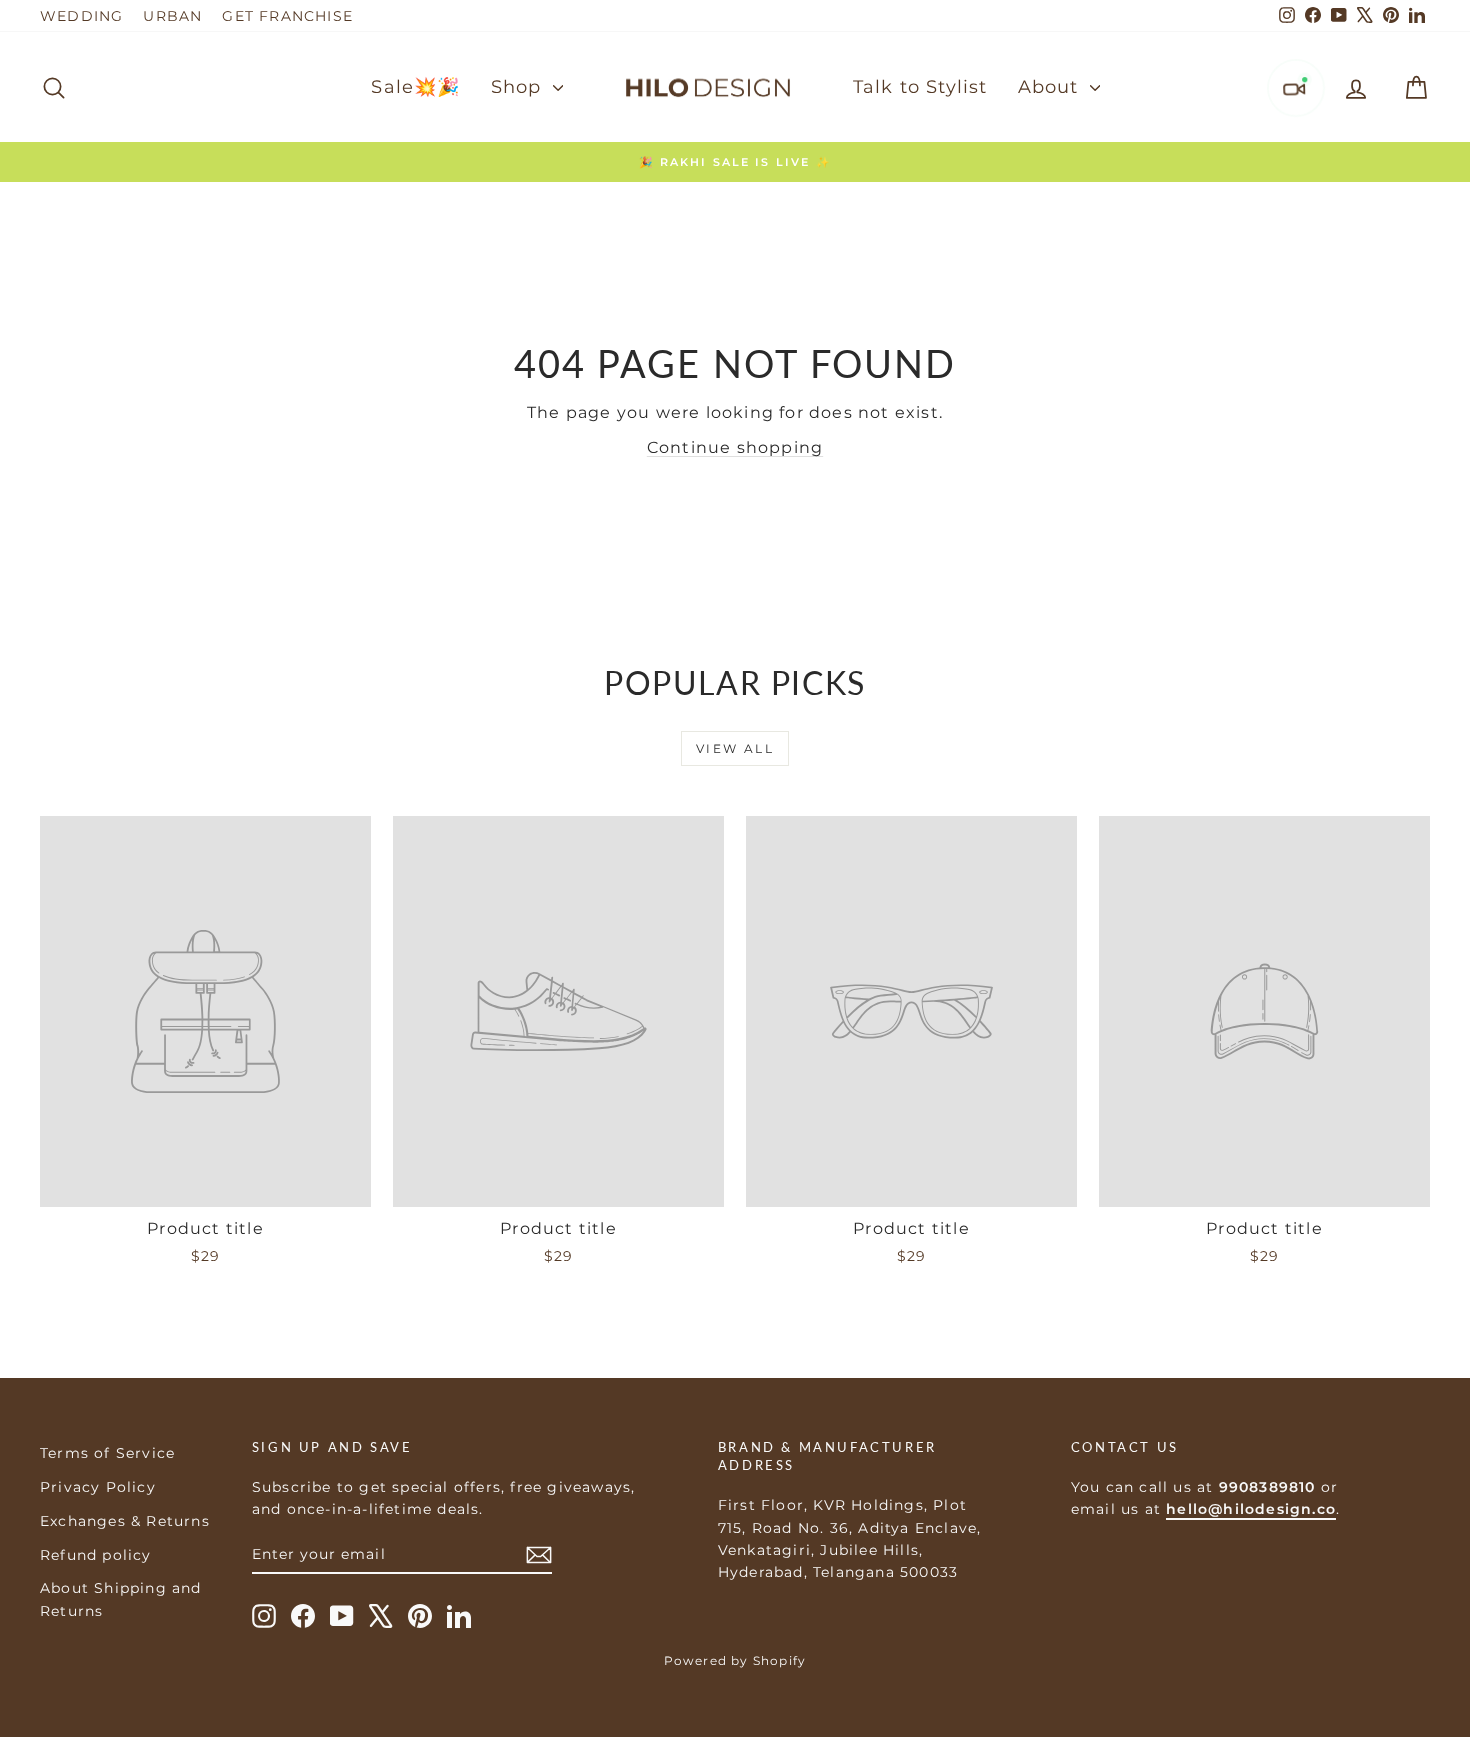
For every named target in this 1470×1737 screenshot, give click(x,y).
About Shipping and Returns (121, 1599)
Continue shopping (735, 447)
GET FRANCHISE (287, 16)
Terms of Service (107, 1453)
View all (735, 748)
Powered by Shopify (735, 1660)
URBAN (172, 16)
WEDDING (81, 16)
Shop (519, 87)
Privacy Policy (98, 1487)
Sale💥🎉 (415, 87)
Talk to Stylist (920, 87)
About (1051, 87)
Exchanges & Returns (125, 1521)
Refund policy (96, 1555)
